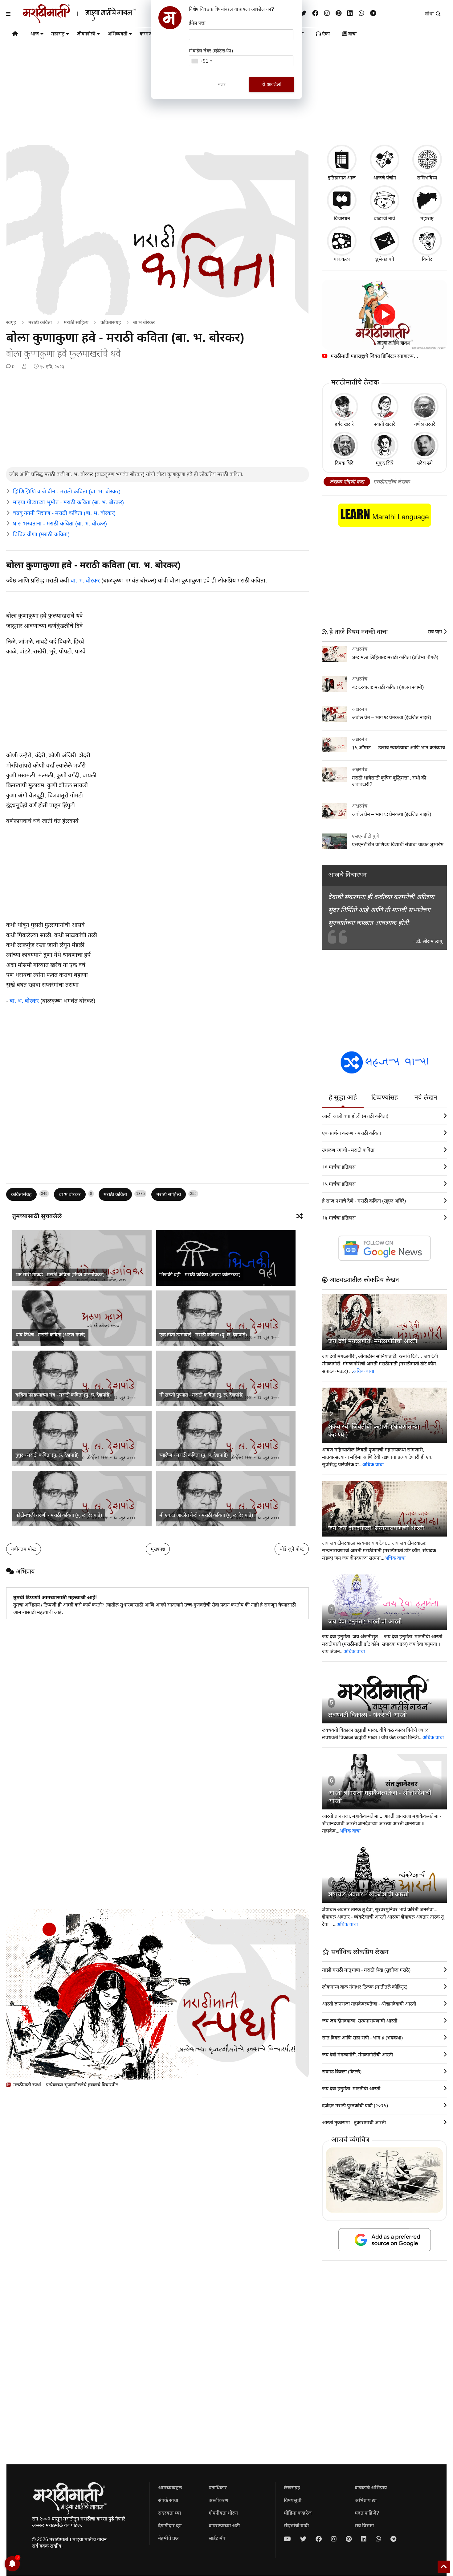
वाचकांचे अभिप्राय (371, 2488)
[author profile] (24, 367)
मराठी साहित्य (76, 322)
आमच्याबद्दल (170, 2488)
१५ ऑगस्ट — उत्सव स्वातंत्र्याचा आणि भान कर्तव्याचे (398, 748)
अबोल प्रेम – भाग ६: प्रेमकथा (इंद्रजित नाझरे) (392, 814)
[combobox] (202, 61)
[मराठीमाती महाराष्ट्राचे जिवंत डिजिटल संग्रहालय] (384, 315)
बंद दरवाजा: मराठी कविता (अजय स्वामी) (388, 687)
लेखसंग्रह (292, 2488)
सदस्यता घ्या (169, 2513)
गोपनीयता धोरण (223, 2513)
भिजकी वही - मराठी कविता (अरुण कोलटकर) (200, 1275)
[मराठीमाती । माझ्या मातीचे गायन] (94, 21)
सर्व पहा (435, 632)
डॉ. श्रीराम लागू (429, 941)
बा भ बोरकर (144, 322)
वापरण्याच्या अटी (224, 2526)
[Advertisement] (157, 421)
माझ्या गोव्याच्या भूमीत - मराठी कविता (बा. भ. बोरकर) (68, 502)
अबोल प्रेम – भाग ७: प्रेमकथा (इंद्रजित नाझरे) (392, 717)
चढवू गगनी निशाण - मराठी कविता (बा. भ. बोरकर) (64, 513)
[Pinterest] (339, 13)
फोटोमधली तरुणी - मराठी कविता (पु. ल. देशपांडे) (59, 1515)
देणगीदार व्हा (170, 2526)
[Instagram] (327, 13)
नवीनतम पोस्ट (24, 1549)
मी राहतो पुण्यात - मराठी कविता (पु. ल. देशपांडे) (201, 1395)
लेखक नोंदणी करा (347, 482)
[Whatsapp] (361, 13)
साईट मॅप (217, 2538)
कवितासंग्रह (111, 322)
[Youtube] (287, 2539)
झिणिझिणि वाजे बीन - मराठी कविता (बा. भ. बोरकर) (67, 492)
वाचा (352, 34)
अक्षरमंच (360, 649)
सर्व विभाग (364, 2526)
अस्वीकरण (218, 2500)
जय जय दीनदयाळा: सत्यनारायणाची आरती (376, 1528)
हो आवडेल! (271, 84)
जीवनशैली (86, 34)
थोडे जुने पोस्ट (292, 1549)
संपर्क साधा (168, 2500)
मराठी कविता (40, 322)
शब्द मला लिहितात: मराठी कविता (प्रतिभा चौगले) (395, 657)
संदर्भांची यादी (296, 2526)
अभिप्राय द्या (366, 2500)
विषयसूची (293, 2500)
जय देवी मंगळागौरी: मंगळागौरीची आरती (373, 1341)
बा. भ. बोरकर (85, 580)
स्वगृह (11, 322)
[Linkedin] (350, 13)
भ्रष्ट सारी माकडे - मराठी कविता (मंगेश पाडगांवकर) (60, 1275)
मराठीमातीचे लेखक (391, 482)
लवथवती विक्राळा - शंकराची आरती (367, 1715)
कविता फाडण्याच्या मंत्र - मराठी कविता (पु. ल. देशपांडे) (63, 1395)
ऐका (325, 34)
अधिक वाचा (363, 1371)
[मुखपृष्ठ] (15, 35)
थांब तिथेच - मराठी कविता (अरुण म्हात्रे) (50, 1335)
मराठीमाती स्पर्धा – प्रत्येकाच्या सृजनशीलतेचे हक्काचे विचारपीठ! (66, 2085)
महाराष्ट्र (58, 34)
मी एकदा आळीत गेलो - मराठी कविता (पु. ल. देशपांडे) (206, 1515)
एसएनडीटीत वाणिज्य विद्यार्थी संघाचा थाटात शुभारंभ (398, 844)
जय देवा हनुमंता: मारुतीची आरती (365, 1621)
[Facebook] (315, 13)
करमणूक (148, 34)
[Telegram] (373, 13)
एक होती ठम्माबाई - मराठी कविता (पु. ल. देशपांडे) (203, 1335)
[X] (303, 13)
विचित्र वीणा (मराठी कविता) (41, 534)
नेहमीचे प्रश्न (168, 2538)
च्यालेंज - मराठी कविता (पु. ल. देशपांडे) (194, 1455)
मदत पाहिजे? (367, 2513)
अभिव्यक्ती (117, 34)
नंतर (222, 84)
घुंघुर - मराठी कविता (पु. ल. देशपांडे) (47, 1455)
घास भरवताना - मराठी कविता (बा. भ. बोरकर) (60, 524)
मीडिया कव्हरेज (298, 2513)
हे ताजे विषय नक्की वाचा (358, 632)
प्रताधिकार (218, 2488)
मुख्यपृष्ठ (158, 1549)
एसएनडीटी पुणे (365, 836)
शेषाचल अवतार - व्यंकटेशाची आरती (368, 1894)
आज (35, 34)
